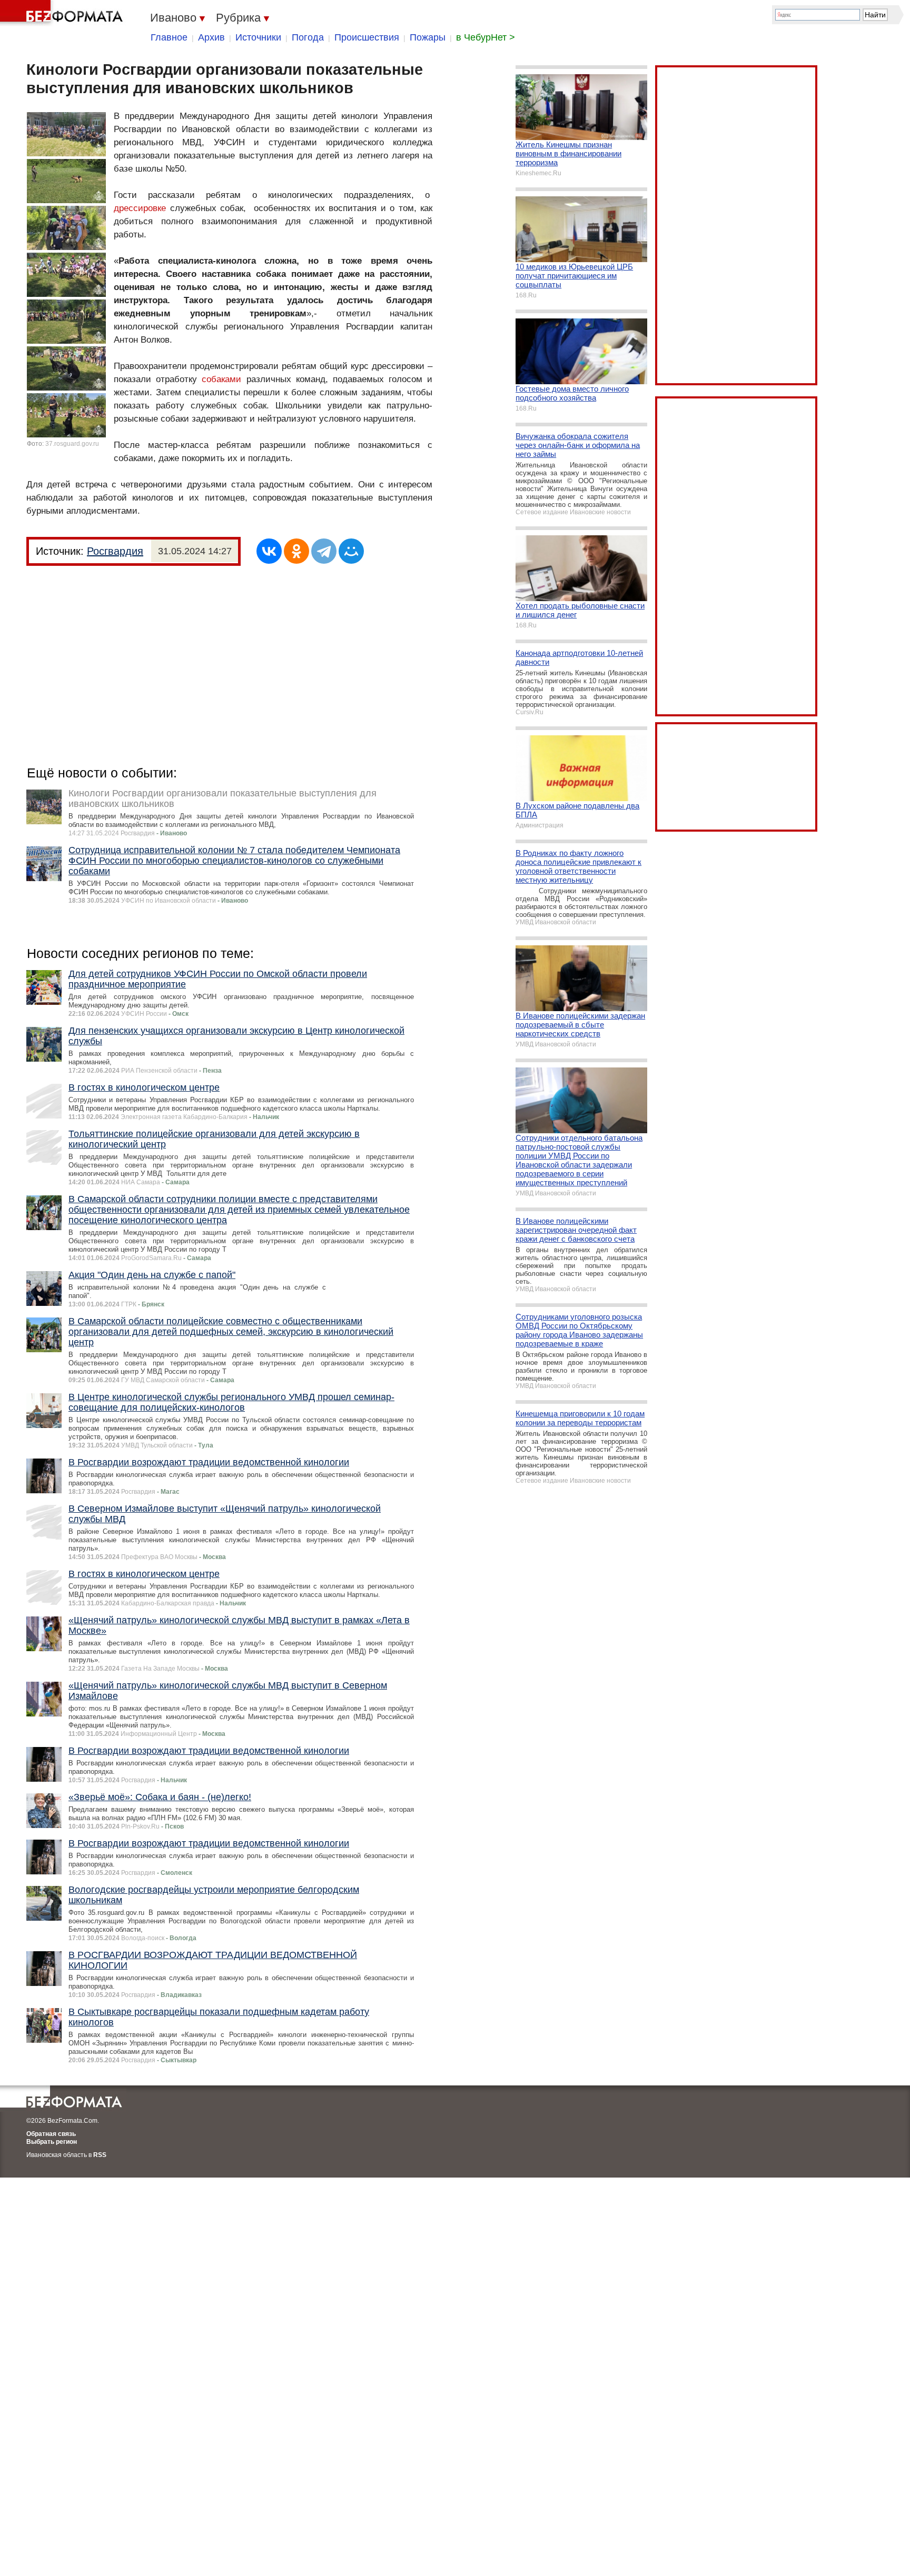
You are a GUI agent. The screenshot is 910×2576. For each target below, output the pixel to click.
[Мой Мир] (351, 551)
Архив (211, 37)
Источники (258, 37)
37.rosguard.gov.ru (72, 444)
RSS (100, 2155)
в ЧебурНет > (486, 37)
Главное (169, 37)
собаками (221, 379)
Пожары (428, 37)
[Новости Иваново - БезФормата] (63, 13)
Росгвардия (115, 551)
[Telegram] (324, 551)
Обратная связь (51, 2134)
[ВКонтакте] (269, 551)
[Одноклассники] (296, 551)
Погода (308, 37)
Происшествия (367, 37)
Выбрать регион (52, 2142)
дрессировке (140, 208)
